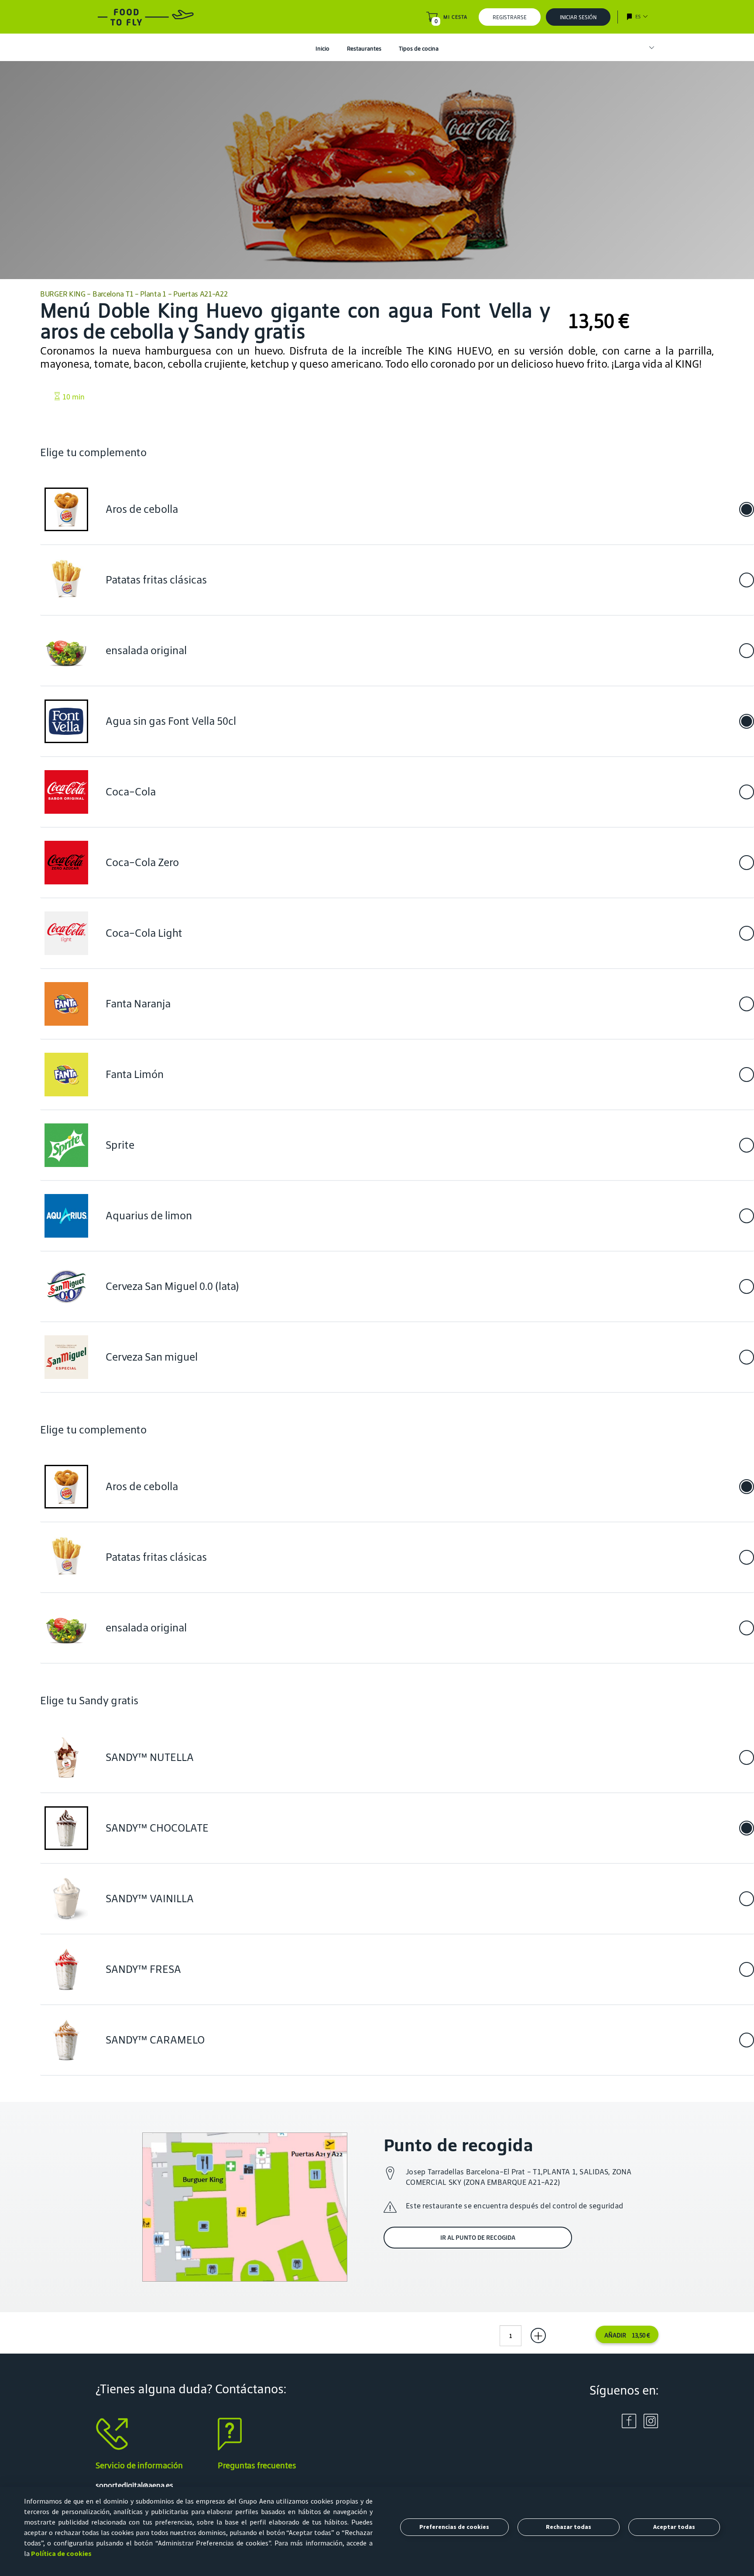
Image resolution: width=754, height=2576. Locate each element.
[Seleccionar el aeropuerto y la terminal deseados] (648, 48)
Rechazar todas (569, 2527)
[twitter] (629, 2421)
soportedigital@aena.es (134, 2485)
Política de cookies (61, 2553)
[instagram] (651, 2421)
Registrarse (510, 17)
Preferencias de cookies (454, 2527)
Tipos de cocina (419, 49)
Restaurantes (364, 49)
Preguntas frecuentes (257, 2465)
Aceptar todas (674, 2527)
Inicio (322, 49)
